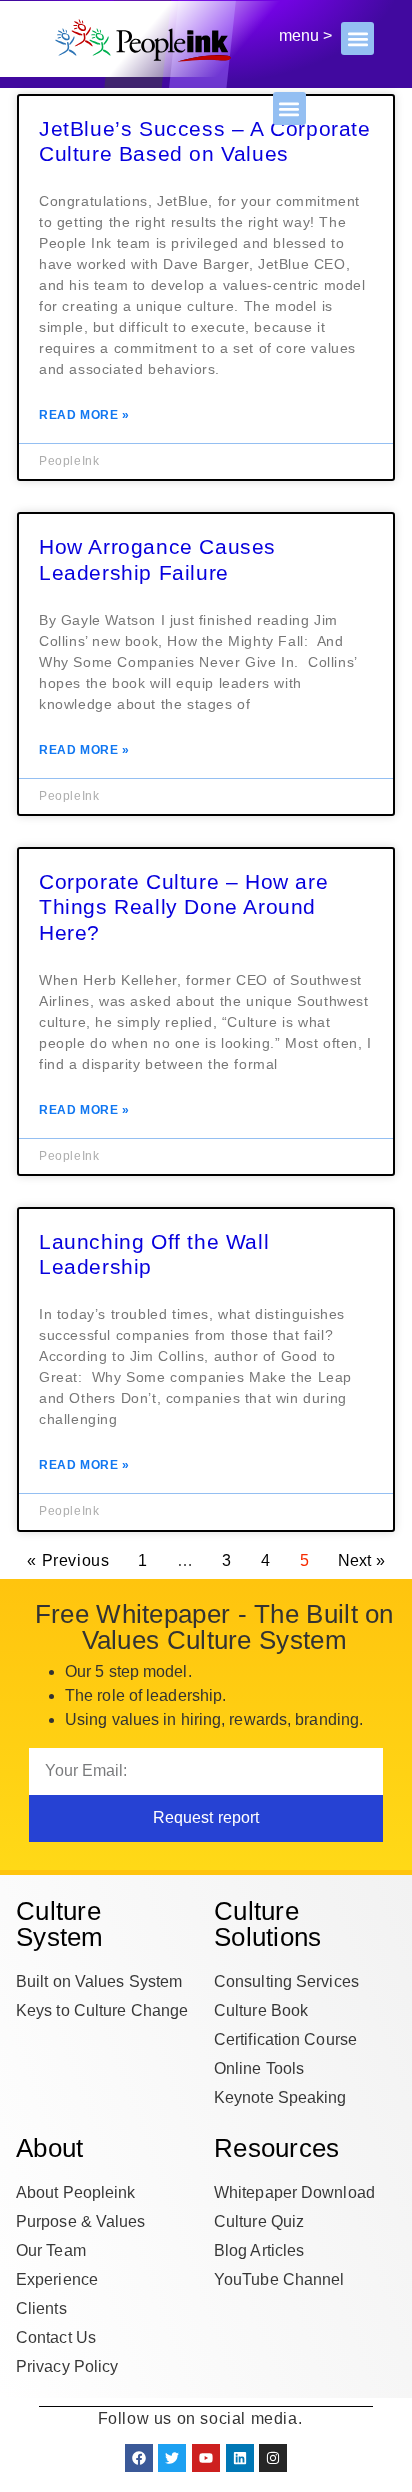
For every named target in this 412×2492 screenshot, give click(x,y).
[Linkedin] (240, 2458)
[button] (357, 38)
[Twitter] (172, 2458)
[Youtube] (206, 2458)
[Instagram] (273, 2458)
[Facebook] (139, 2458)
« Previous (68, 1560)
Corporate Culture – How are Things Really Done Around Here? (183, 906)
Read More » (84, 415)
